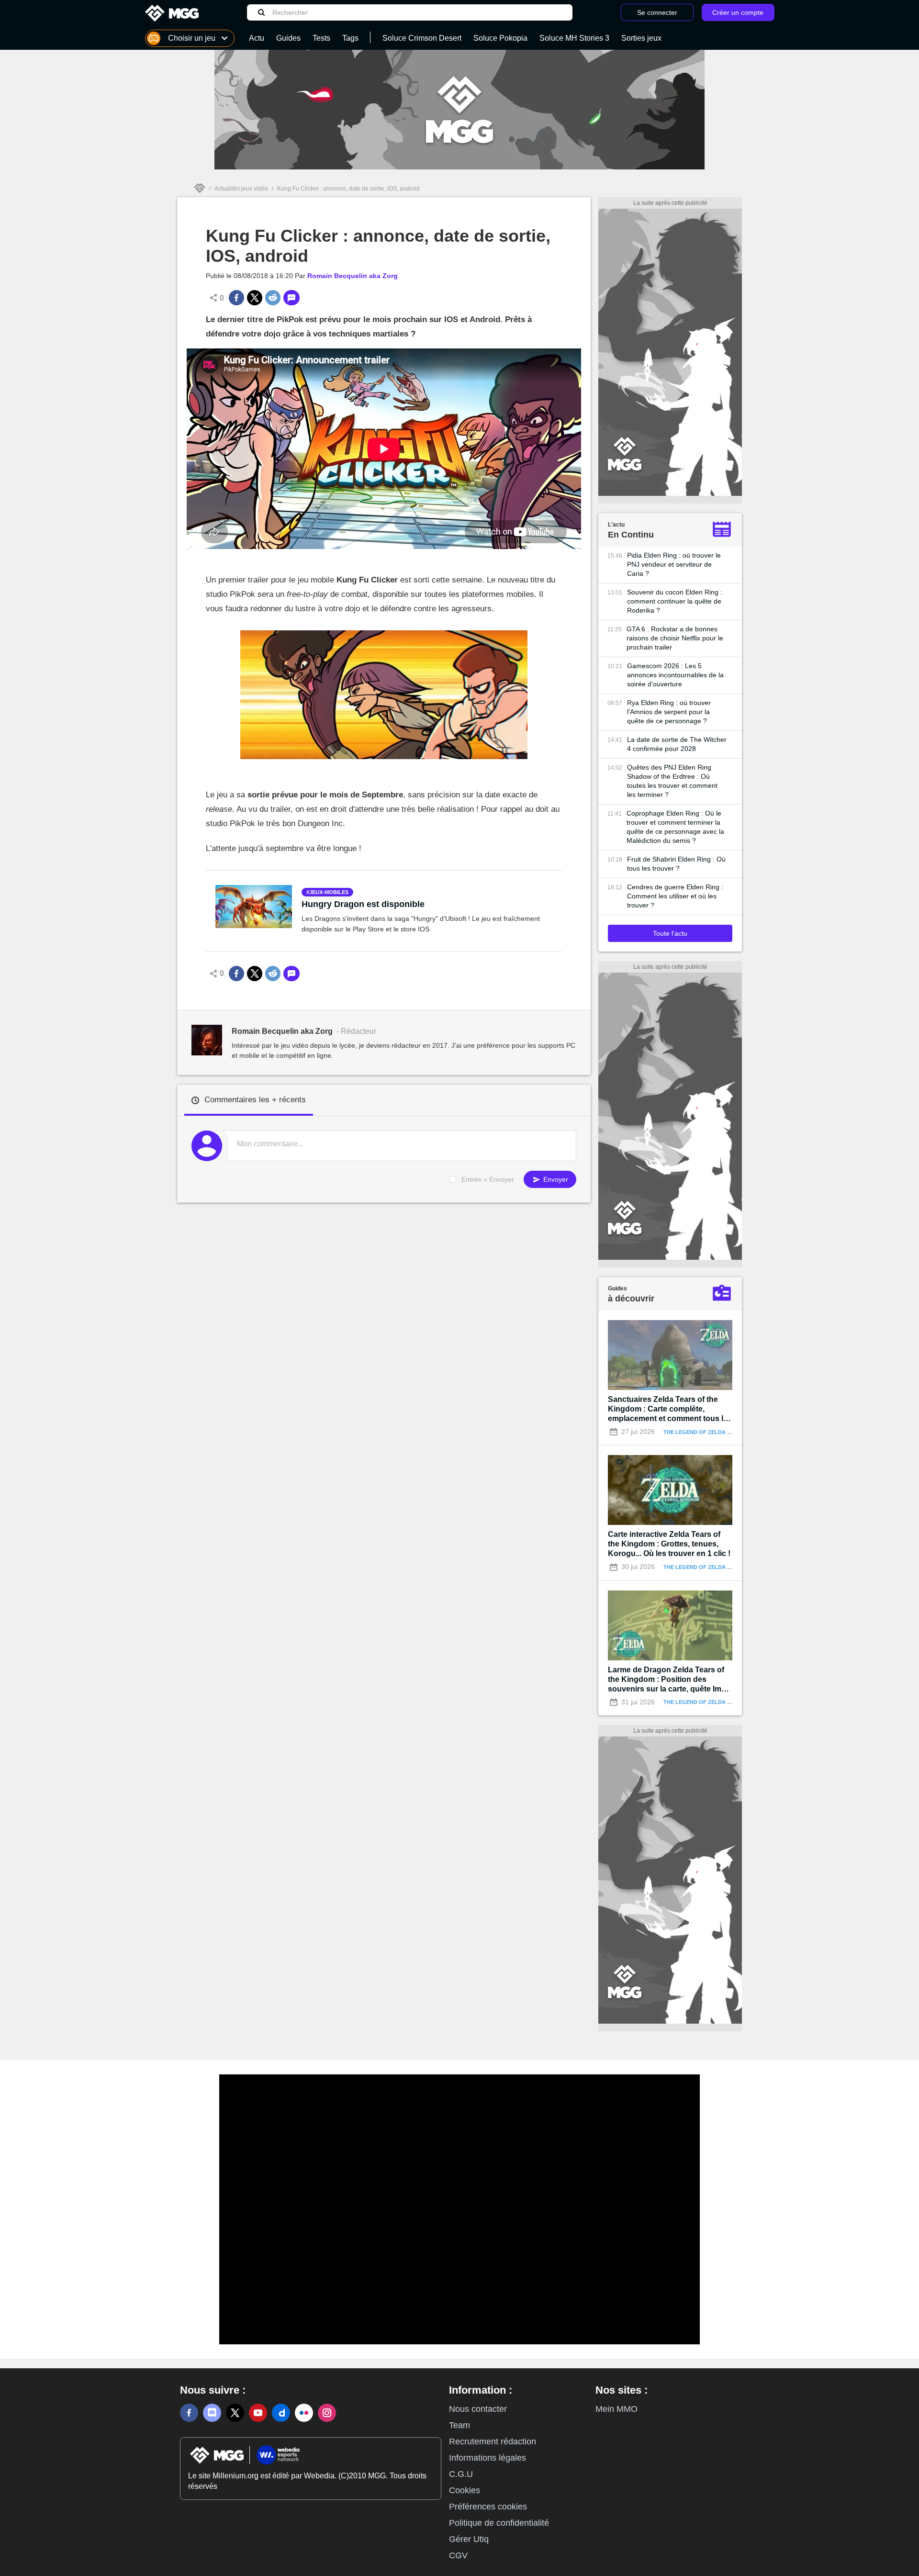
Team (459, 2425)
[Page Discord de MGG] (212, 2413)
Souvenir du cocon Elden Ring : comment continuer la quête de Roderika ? (675, 601)
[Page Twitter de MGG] (235, 2413)
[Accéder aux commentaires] (291, 298)
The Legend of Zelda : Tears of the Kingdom (730, 1432)
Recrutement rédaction (493, 2442)
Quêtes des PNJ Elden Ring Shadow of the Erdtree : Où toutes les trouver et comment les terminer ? (672, 781)
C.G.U (461, 2474)
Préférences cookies (488, 2507)
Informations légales (488, 2458)
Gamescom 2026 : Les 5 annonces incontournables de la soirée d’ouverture (675, 675)
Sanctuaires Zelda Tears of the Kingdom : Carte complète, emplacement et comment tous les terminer (670, 1409)
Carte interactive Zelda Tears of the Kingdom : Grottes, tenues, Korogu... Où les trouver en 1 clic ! (669, 1544)
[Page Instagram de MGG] (327, 2413)
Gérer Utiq (469, 2539)
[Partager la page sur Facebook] (236, 298)
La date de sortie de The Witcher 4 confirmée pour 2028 (677, 744)
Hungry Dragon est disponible (363, 904)
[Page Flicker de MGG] (304, 2413)
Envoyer (555, 1179)
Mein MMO (616, 2409)
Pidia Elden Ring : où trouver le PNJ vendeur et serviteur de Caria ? (674, 564)
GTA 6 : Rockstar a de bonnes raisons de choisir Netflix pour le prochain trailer (675, 638)
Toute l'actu (670, 933)
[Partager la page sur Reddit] (273, 298)
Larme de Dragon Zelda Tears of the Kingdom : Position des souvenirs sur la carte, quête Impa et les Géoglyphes (669, 1680)
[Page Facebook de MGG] (189, 2413)
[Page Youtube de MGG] (258, 2413)
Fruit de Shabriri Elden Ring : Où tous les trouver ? (676, 864)
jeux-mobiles (329, 892)
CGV (458, 2555)
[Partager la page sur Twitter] (255, 298)
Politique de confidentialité (499, 2523)
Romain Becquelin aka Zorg (353, 276)
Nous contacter (478, 2409)
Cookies (465, 2490)
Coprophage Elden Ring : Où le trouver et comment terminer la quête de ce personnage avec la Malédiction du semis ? (675, 827)
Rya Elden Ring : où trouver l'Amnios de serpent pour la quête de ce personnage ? (669, 712)
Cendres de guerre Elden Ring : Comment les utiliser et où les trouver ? (675, 896)
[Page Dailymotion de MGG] (281, 2413)
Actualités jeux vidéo (241, 189)
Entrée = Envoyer (488, 1179)
